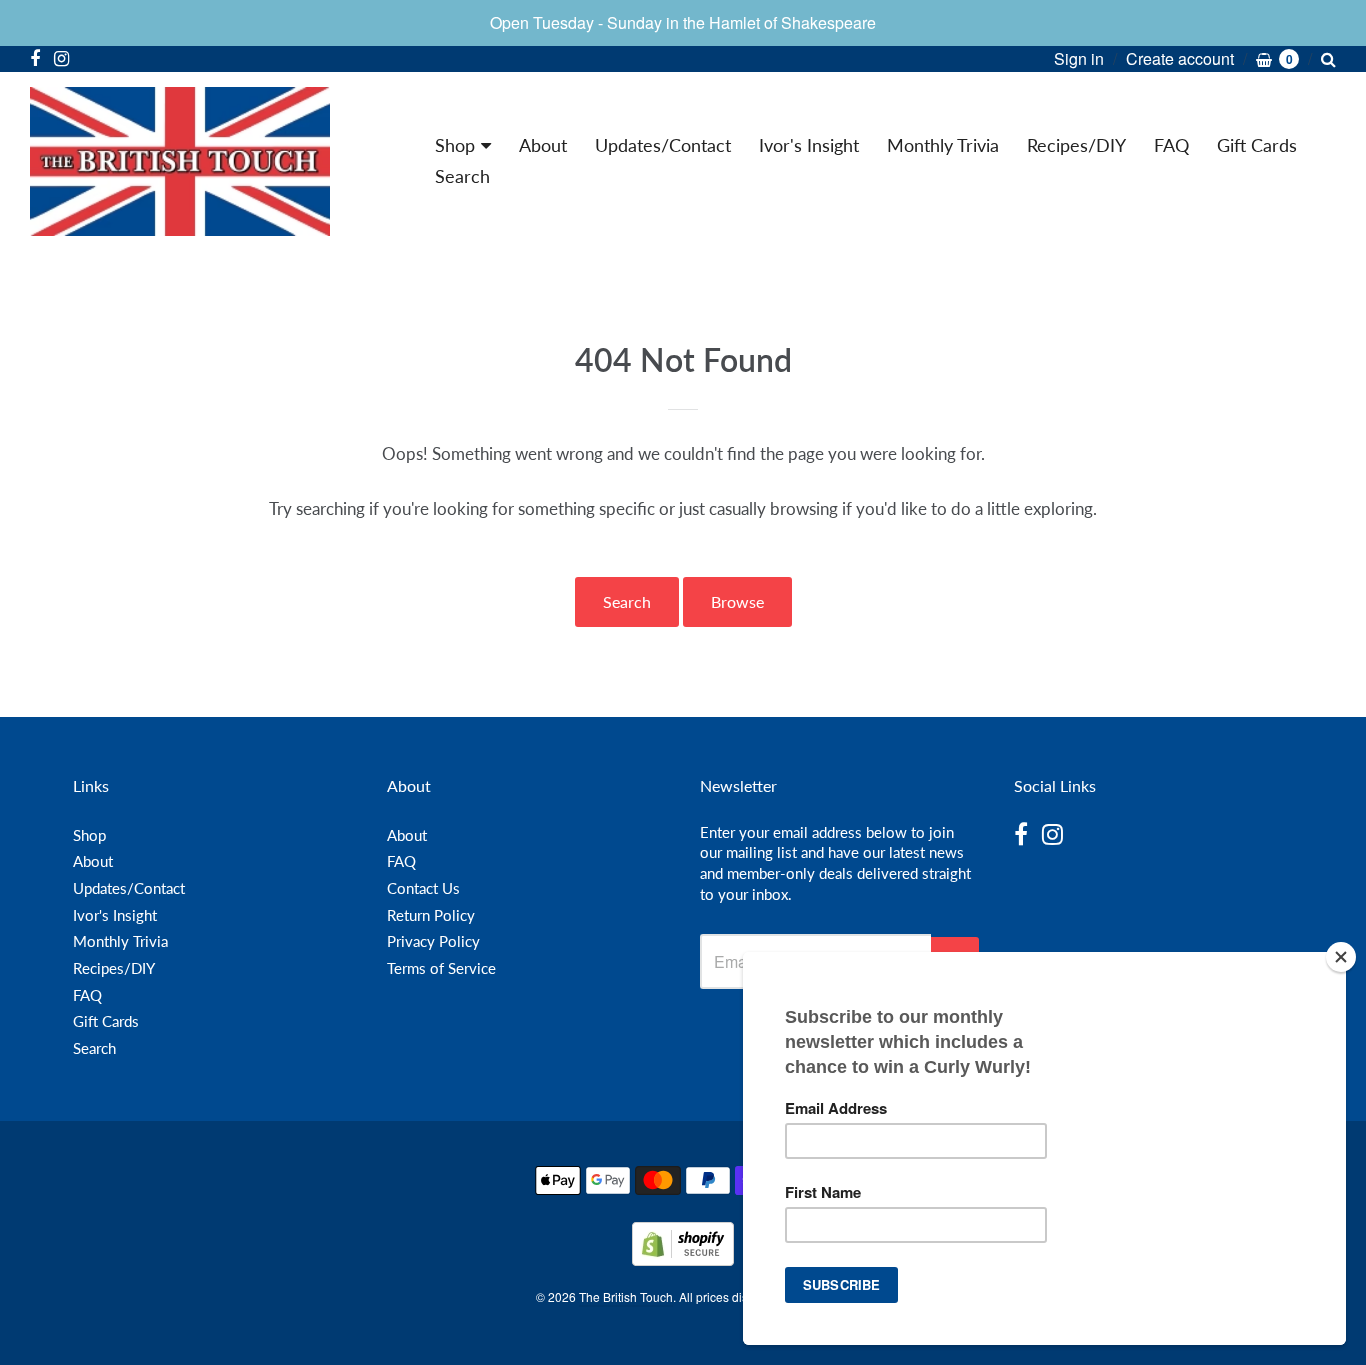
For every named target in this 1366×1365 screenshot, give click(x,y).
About (543, 145)
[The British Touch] (180, 161)
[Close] (1341, 957)
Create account (1180, 58)
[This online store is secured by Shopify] (683, 1259)
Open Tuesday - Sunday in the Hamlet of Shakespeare (683, 22)
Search (462, 176)
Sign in (1079, 58)
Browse (737, 601)
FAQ (1171, 145)
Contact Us (423, 888)
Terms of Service (441, 968)
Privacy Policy (433, 941)
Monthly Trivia (943, 145)
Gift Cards (1257, 145)
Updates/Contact (663, 145)
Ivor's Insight (809, 145)
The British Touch (626, 1296)
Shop (455, 145)
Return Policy (431, 915)
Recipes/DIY (1076, 145)
